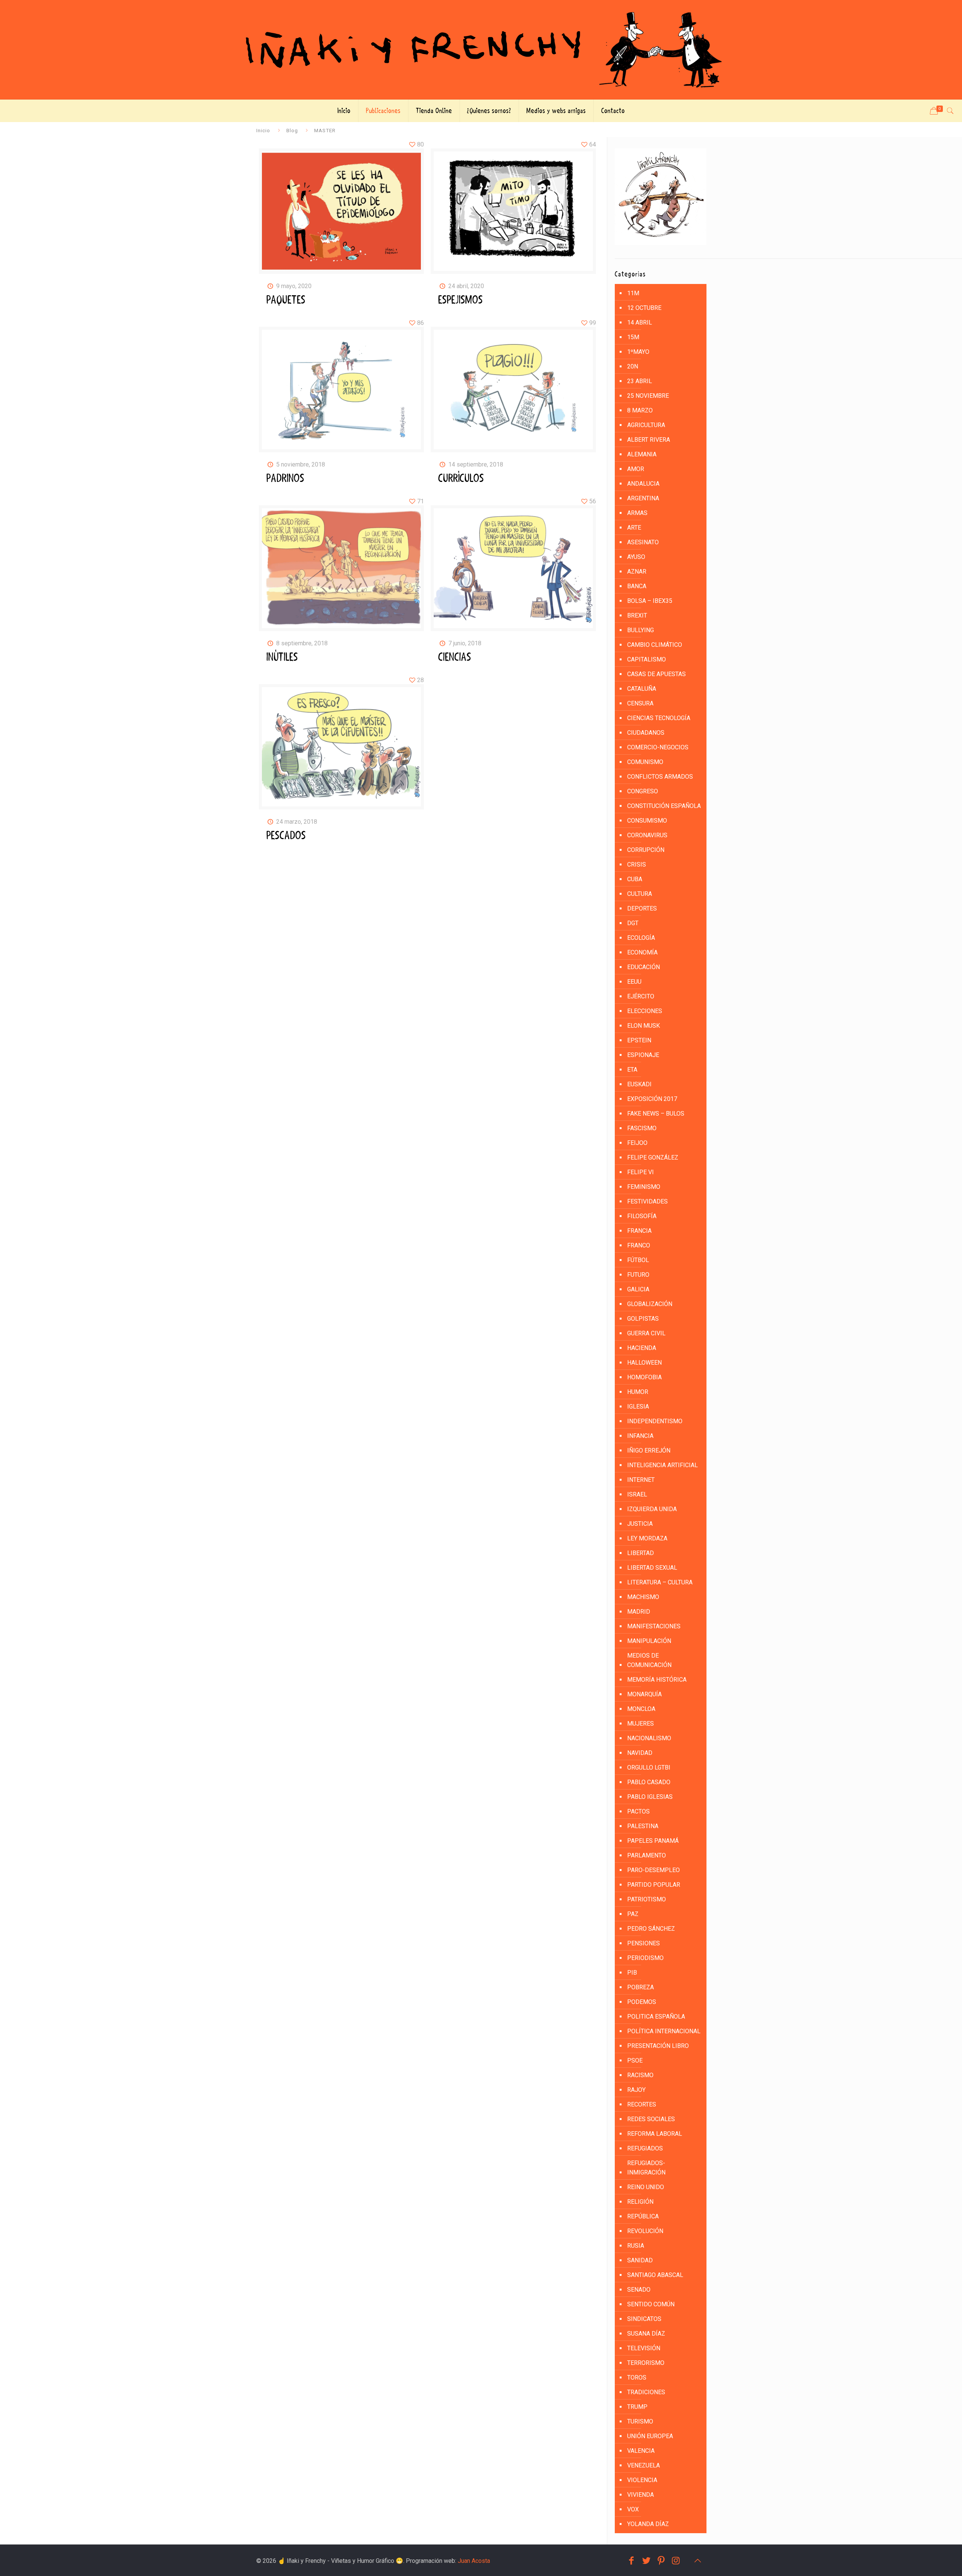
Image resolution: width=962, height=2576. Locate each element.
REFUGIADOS (645, 2148)
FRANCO (639, 1245)
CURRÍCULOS (461, 479)
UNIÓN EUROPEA (650, 2436)
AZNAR (637, 572)
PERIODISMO (645, 1958)
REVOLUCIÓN (645, 2231)
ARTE (634, 528)
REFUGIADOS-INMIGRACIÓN (646, 2168)
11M (633, 293)
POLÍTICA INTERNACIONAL (664, 2031)
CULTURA (640, 894)
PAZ (633, 1914)
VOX (633, 2509)
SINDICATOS (644, 2319)
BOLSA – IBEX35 (650, 601)
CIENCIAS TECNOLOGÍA (659, 718)
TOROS (637, 2377)
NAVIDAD (640, 1753)
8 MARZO (640, 410)
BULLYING (641, 630)
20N (633, 366)
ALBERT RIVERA (649, 440)
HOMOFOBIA (644, 1377)
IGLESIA (638, 1407)
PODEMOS (642, 2002)
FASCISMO (642, 1128)
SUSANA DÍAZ (646, 2334)
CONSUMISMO (647, 821)
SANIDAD (640, 2260)
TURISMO (640, 2421)
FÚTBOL (638, 1260)
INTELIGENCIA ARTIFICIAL (663, 1465)
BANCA (637, 586)
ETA (632, 1070)
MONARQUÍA (644, 1694)
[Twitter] (646, 2561)
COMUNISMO (645, 762)
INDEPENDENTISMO (655, 1421)
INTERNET (641, 1480)
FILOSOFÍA (642, 1216)
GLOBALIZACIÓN (650, 1304)
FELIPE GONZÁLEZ (653, 1157)
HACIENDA (642, 1348)
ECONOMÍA (642, 952)
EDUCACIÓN (644, 967)
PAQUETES (286, 300)
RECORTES (642, 2104)
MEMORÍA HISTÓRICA (657, 1680)
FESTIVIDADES (647, 1201)
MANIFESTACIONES (654, 1626)
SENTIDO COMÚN (651, 2304)
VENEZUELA (644, 2465)
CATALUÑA (642, 689)
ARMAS (637, 513)
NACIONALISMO (649, 1738)
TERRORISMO (646, 2363)
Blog (292, 130)
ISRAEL (637, 1494)
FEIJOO (637, 1143)
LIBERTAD (641, 1553)
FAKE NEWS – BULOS (656, 1114)
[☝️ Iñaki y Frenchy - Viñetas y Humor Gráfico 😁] (481, 50)
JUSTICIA (640, 1524)
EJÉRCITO (641, 996)
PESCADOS (286, 836)
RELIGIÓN (640, 2202)
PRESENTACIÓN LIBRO (658, 2046)
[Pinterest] (661, 2561)
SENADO (639, 2290)
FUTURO (638, 1275)
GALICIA (638, 1289)
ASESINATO (643, 542)
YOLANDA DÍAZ (648, 2524)
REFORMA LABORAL (655, 2134)
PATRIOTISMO (647, 1899)
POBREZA (641, 1987)
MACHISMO (643, 1597)
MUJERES (641, 1724)
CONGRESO (643, 791)
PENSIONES (644, 1943)
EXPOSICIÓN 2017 (652, 1099)
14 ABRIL (640, 322)
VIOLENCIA (642, 2480)
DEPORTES (642, 908)
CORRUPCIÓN (646, 850)
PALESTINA (643, 1826)
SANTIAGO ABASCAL (655, 2275)
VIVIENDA (641, 2495)
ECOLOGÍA (641, 938)
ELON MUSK (644, 1026)
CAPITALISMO (647, 659)
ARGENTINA (643, 498)
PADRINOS (285, 479)
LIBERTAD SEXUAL (652, 1568)
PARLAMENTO (647, 1855)
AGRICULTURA (646, 425)
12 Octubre (644, 308)
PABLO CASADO (649, 1782)
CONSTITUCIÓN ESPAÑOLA (664, 806)
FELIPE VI (641, 1172)
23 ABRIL (640, 381)
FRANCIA (639, 1231)
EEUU (634, 982)
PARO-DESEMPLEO (653, 1870)
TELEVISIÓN (644, 2348)
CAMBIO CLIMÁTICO (655, 645)
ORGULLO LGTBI (649, 1767)
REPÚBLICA (643, 2216)
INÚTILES (282, 657)
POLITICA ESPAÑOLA (656, 2017)
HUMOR (638, 1392)
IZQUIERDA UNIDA (652, 1509)
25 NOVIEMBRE (648, 396)
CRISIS (637, 864)
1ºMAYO (638, 352)
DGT (633, 923)
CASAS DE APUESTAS (656, 674)
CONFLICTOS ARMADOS (660, 777)
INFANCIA (640, 1436)
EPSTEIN (639, 1040)
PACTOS (638, 1811)
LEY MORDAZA (647, 1538)
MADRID (639, 1612)
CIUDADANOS (646, 733)
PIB (632, 1973)
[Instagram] (676, 2561)
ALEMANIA (642, 454)
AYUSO (636, 557)
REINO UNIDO (646, 2187)
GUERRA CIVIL (646, 1333)
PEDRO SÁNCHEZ (651, 1929)
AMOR (636, 469)
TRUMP (637, 2407)
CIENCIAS (455, 657)
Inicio (263, 130)
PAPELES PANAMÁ (653, 1841)
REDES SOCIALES (651, 2119)
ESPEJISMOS (461, 300)
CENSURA (640, 703)
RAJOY (636, 2090)
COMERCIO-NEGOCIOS (658, 747)
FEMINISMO (644, 1187)
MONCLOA (641, 1709)
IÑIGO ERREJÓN (649, 1450)
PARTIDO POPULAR (654, 1885)
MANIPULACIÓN (649, 1641)
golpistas (643, 1319)
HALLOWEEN (644, 1363)
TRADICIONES (646, 2392)
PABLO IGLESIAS (650, 1797)
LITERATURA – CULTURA (660, 1582)
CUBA (635, 879)
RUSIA (636, 2246)
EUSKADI (639, 1084)
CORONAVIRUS (647, 835)
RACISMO (640, 2075)
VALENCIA (641, 2451)
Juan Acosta (474, 2561)
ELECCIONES (645, 1011)
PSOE (635, 2060)
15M (633, 337)
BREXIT (637, 615)
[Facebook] (631, 2561)
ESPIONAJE (643, 1055)
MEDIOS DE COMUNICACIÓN (649, 1660)
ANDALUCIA (643, 484)
